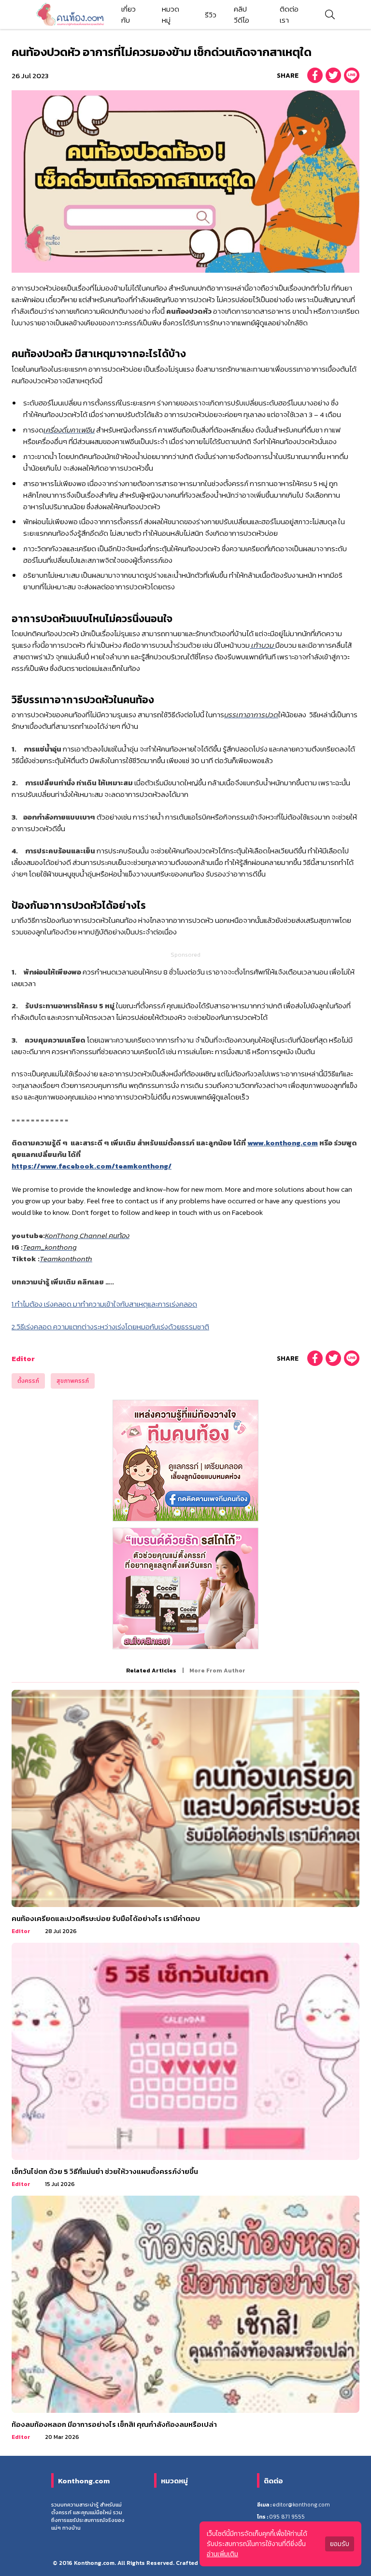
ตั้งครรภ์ (28, 1381)
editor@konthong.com (301, 2505)
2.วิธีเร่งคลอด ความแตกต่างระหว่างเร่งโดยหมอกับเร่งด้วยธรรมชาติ (110, 1327)
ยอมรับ (340, 2544)
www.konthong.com (283, 1143)
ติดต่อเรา (289, 14)
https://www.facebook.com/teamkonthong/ (92, 1166)
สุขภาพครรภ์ (73, 1381)
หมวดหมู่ (171, 14)
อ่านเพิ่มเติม (222, 2554)
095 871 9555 (287, 2517)
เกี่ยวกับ (128, 14)
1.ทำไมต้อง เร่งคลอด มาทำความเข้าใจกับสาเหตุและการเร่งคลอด (104, 1304)
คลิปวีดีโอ (242, 14)
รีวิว (211, 15)
